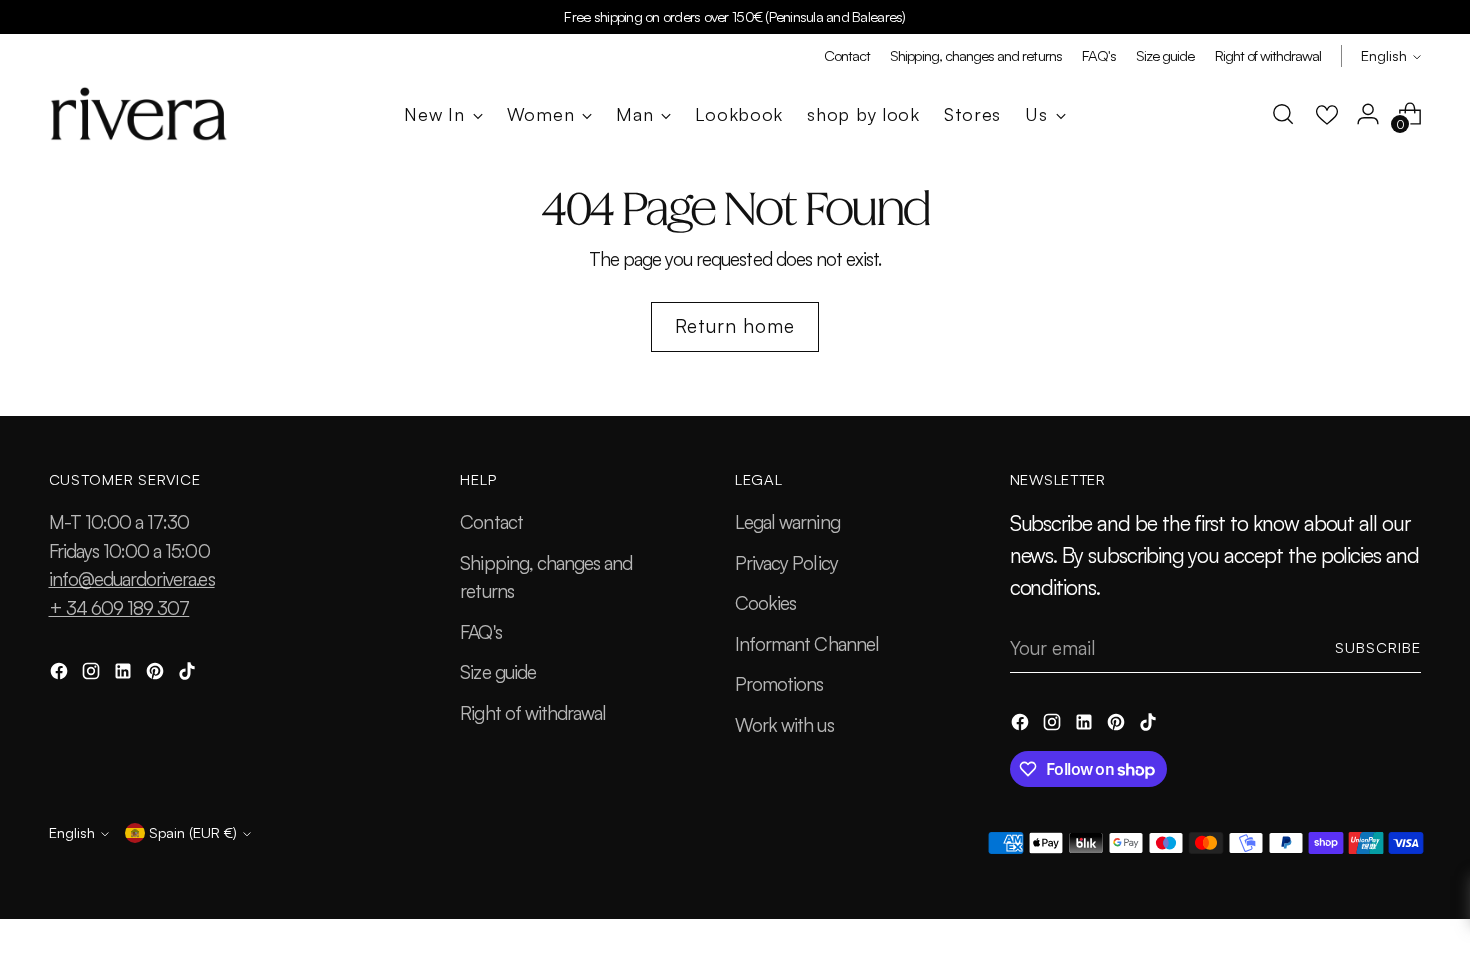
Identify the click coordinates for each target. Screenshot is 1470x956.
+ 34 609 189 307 (119, 608)
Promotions (779, 684)
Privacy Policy (786, 563)
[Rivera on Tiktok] (189, 674)
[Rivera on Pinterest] (157, 674)
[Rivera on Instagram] (93, 674)
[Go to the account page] (1368, 114)
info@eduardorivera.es (132, 579)
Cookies (765, 603)
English (1384, 55)
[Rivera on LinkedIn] (125, 674)
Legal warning (787, 522)
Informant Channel (807, 644)
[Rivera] (139, 114)
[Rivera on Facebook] (61, 674)
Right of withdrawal (533, 713)
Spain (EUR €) (193, 832)
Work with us (784, 725)
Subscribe (1378, 647)
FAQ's (480, 632)
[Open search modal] (1283, 114)
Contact (491, 522)
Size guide (498, 672)
